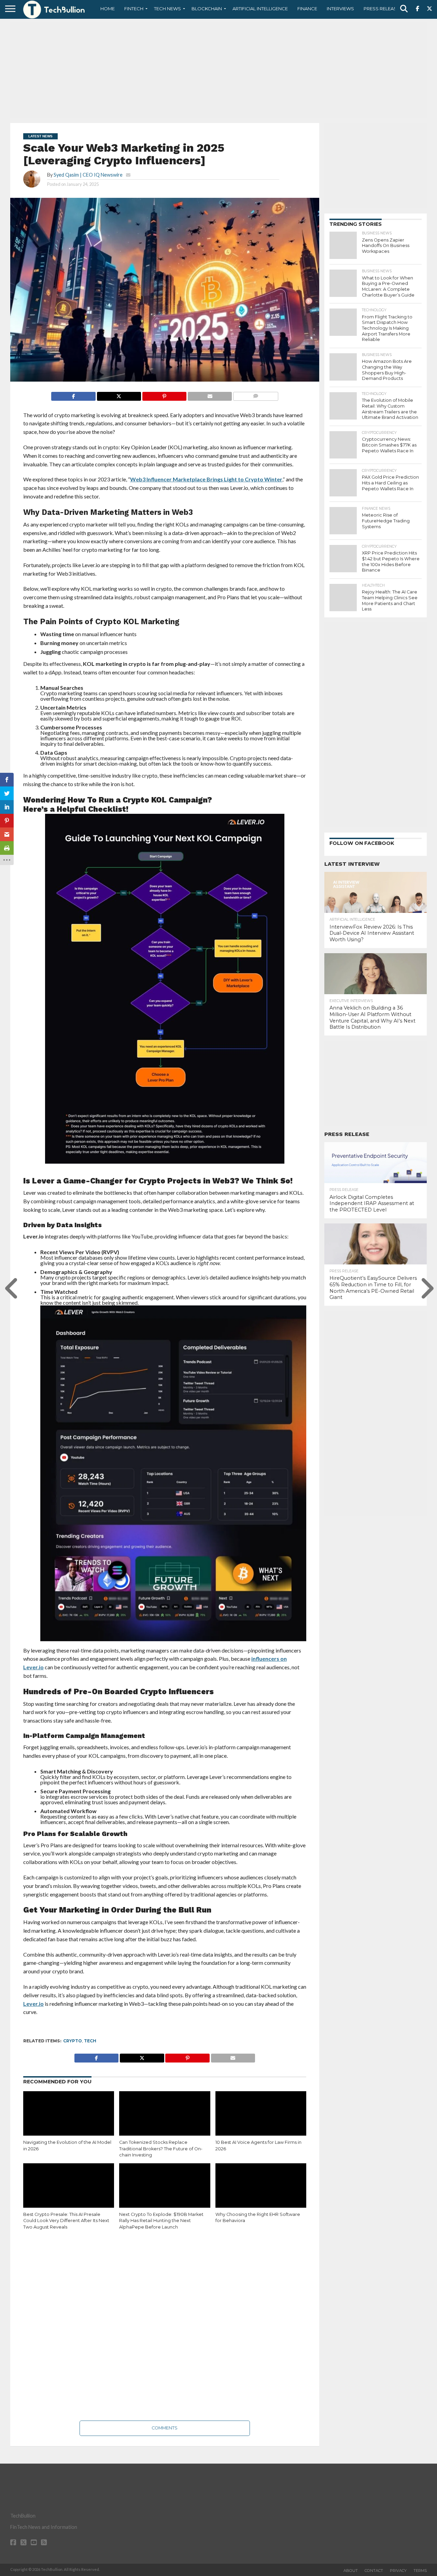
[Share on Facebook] (73, 394)
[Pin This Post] (164, 394)
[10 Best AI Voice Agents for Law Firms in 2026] (261, 2119)
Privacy (398, 2571)
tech (90, 2041)
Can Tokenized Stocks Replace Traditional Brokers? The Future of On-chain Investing (161, 2149)
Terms (420, 2571)
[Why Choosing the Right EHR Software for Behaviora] (261, 2191)
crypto (73, 2041)
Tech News (167, 9)
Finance (307, 9)
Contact (374, 2571)
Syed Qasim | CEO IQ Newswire (88, 175)
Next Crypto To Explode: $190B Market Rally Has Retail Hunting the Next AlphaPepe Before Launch (161, 2221)
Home (108, 9)
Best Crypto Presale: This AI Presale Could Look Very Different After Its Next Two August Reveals (66, 2221)
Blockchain (207, 9)
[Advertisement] (218, 70)
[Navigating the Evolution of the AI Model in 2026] (69, 2119)
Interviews (340, 9)
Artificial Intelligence (260, 9)
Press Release (382, 9)
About (351, 2571)
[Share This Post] (119, 394)
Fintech (134, 9)
